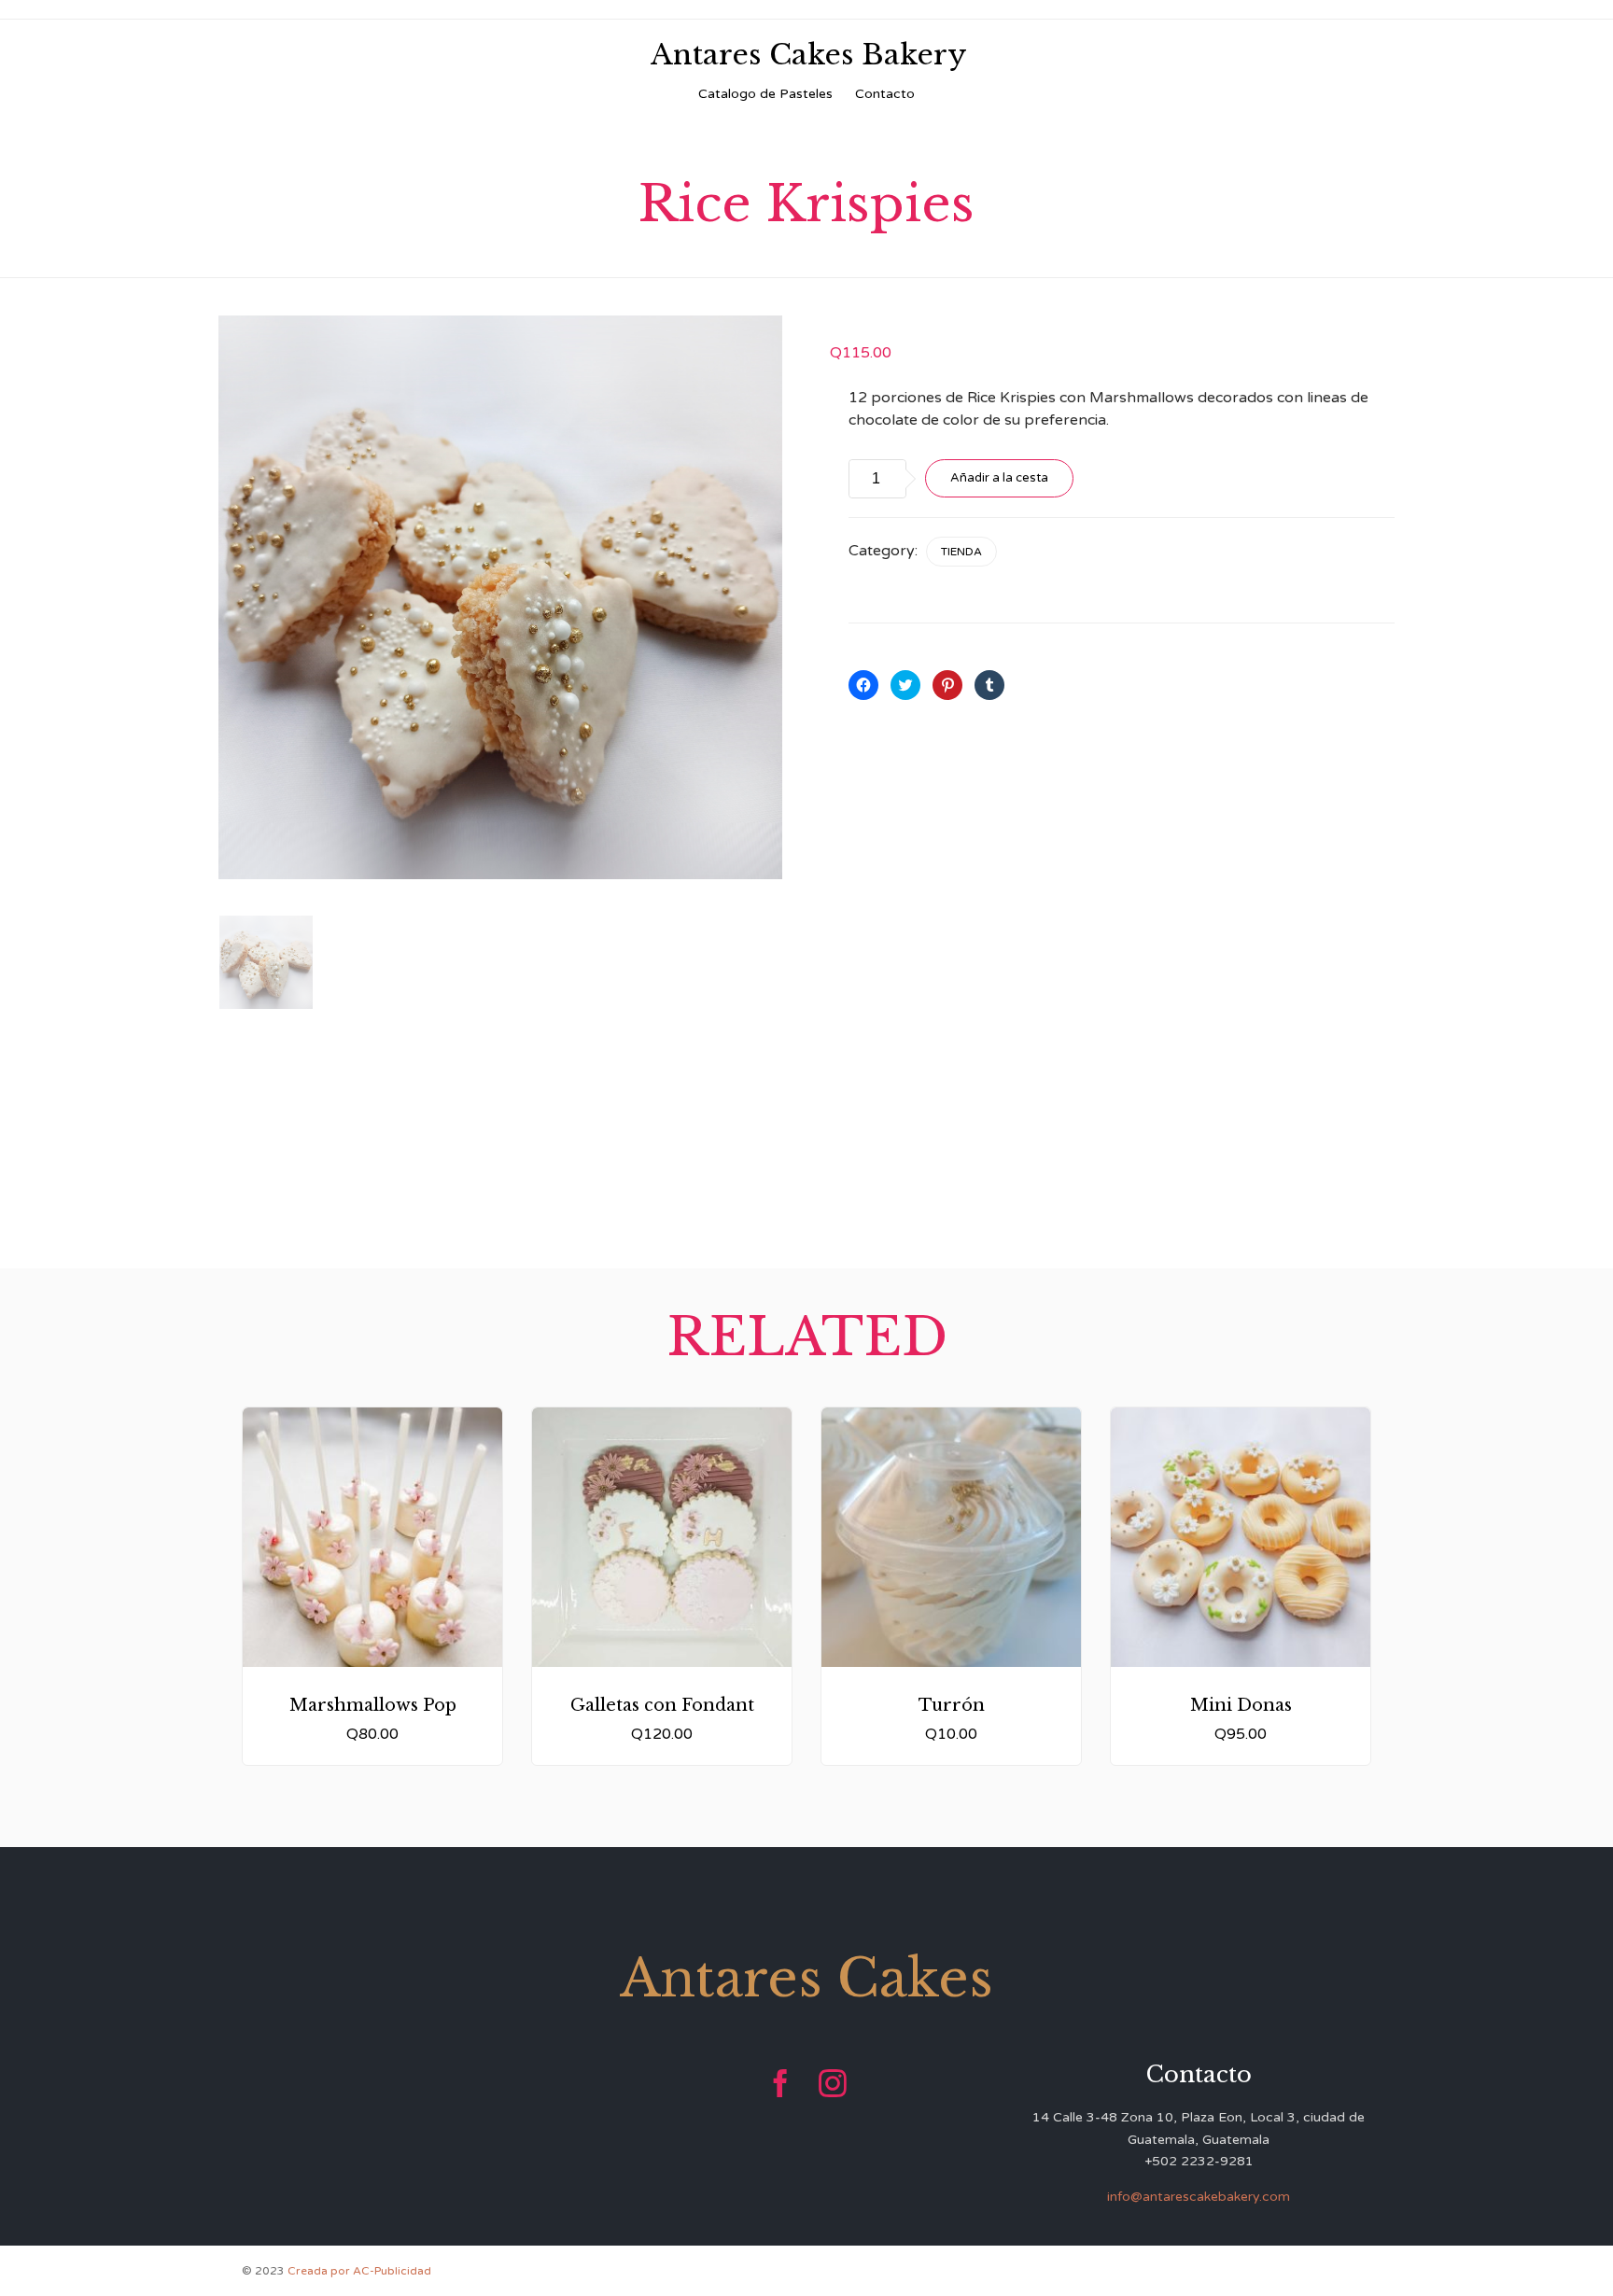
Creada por (320, 2271)
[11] (266, 962)
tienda (961, 552)
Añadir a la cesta (999, 478)
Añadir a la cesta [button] (373, 1632)
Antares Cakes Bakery (809, 55)
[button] (500, 597)
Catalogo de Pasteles (765, 94)
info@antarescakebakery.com (1199, 2197)
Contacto (885, 94)
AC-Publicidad (392, 2271)
